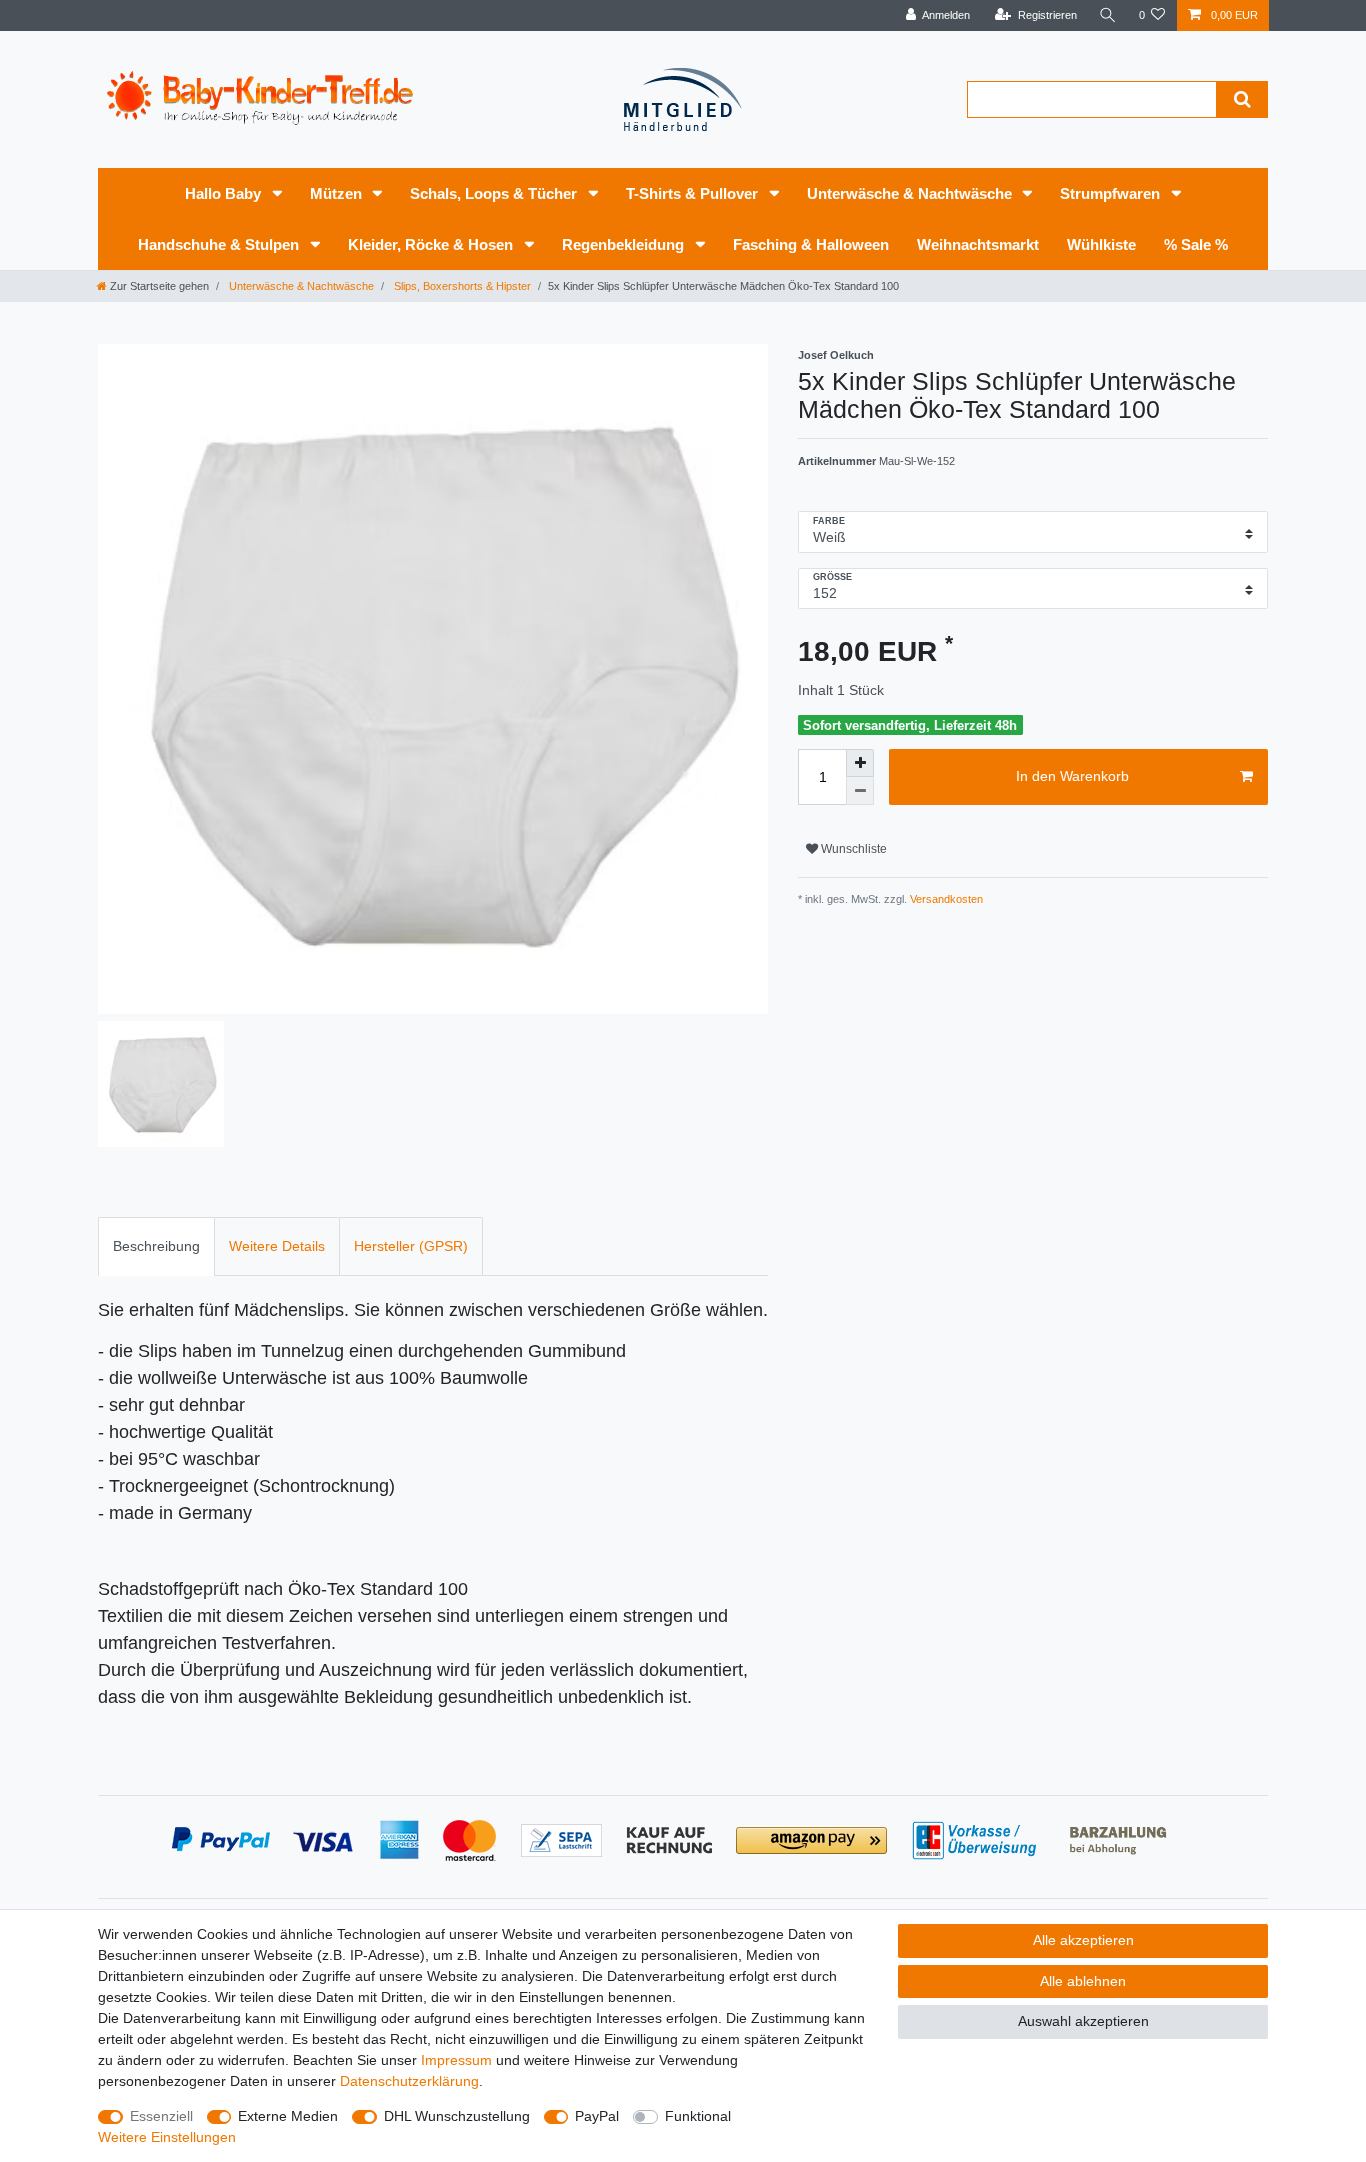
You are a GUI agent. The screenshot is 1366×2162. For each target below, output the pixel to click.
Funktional (698, 2116)
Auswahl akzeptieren (1083, 2021)
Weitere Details (277, 1246)
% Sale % (1196, 244)
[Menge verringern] (860, 791)
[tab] (156, 1246)
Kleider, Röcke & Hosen (432, 244)
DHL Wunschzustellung (457, 2116)
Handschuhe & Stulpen (220, 244)
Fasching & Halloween (811, 244)
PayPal (597, 2116)
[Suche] (1108, 15)
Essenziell (161, 2116)
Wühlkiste (1101, 244)
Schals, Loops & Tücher (495, 193)
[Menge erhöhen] (860, 763)
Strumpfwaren (1112, 193)
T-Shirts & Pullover (694, 193)
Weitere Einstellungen (167, 2137)
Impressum (456, 2060)
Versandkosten (945, 899)
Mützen (338, 193)
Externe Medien (288, 2116)
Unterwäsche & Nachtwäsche (911, 193)
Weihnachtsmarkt (978, 244)
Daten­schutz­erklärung (409, 2081)
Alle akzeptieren (1083, 1940)
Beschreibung (156, 1246)
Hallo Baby (225, 193)
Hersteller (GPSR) (411, 1246)
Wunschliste (852, 849)
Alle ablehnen (1083, 1981)
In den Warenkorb (1072, 776)
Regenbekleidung (625, 244)
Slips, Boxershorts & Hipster (461, 286)
